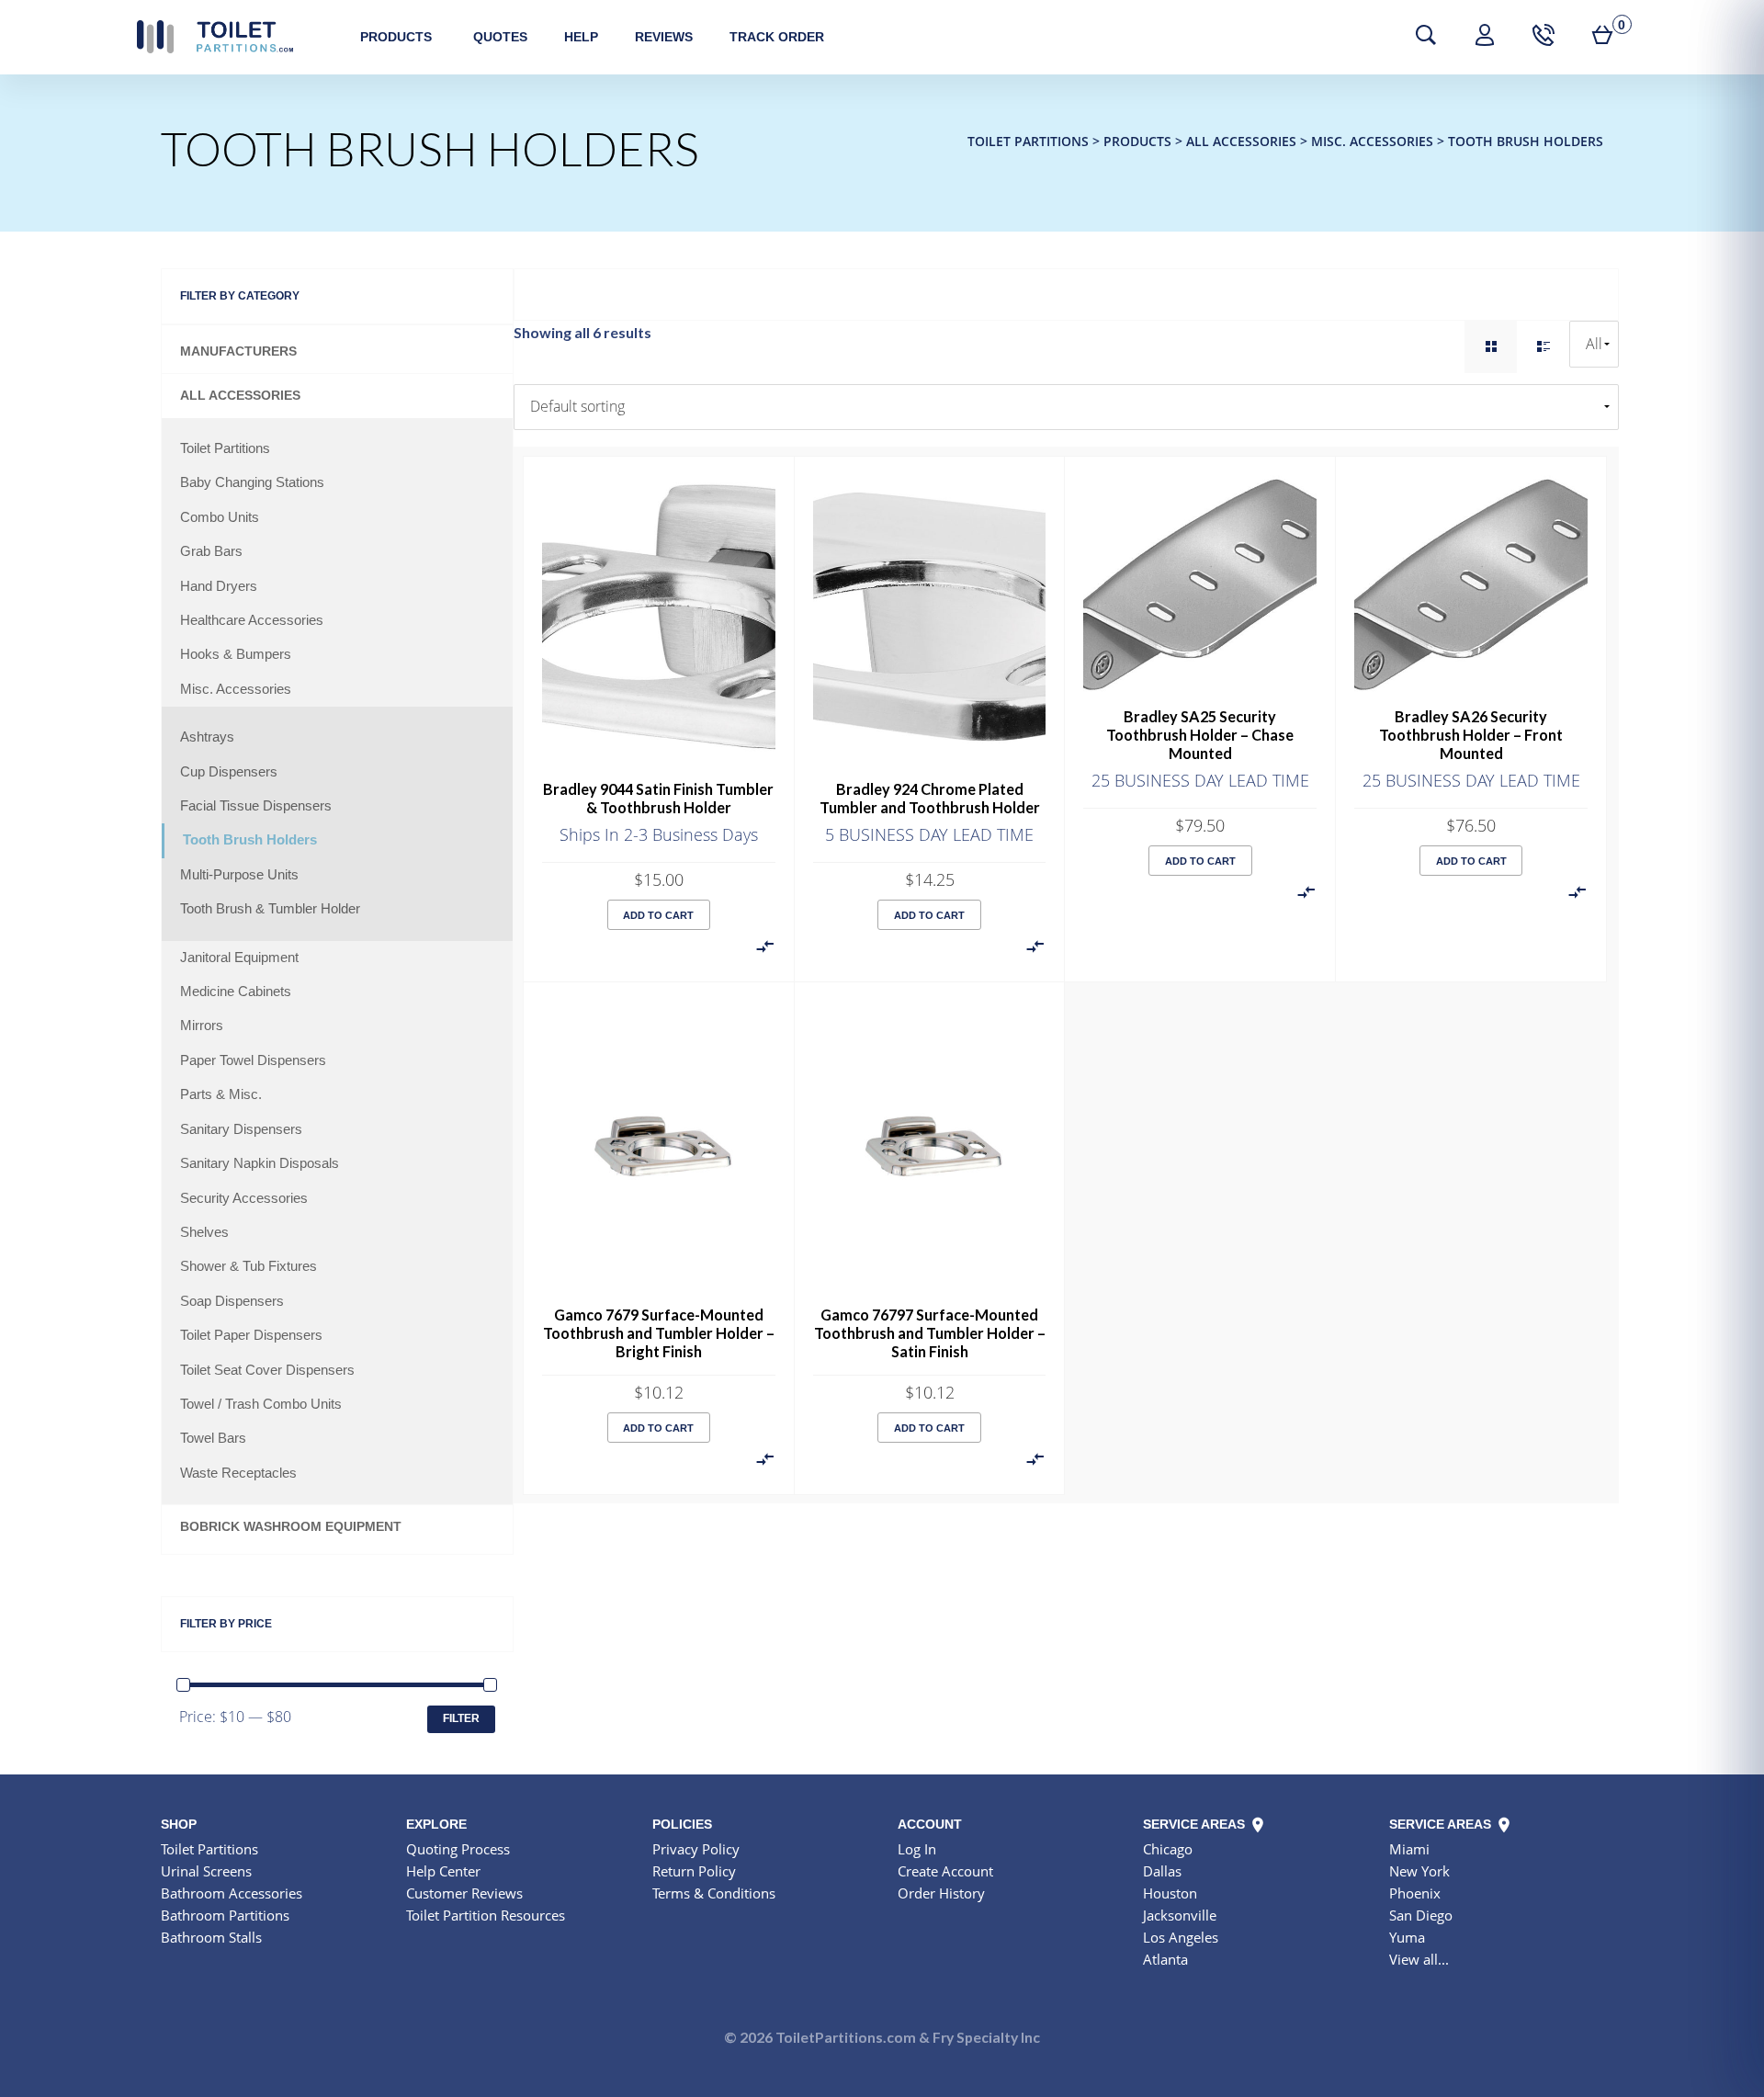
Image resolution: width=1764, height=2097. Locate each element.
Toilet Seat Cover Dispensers (267, 1370)
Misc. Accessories (236, 689)
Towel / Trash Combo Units (261, 1404)
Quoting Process (458, 1849)
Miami (1409, 1849)
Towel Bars (213, 1438)
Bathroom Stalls (211, 1937)
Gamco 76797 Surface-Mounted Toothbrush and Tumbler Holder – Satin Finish (930, 1333)
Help (581, 37)
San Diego (1421, 1915)
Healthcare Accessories (252, 620)
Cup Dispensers (229, 772)
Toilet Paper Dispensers (251, 1335)
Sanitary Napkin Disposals (260, 1163)
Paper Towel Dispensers (253, 1060)
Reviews (664, 37)
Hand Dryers (219, 586)
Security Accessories (244, 1198)
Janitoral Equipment (239, 958)
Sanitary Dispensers (241, 1129)
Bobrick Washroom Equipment (291, 1527)
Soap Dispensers (232, 1301)
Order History (941, 1893)
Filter (461, 1718)
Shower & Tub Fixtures (249, 1266)
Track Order (777, 37)
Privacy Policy (696, 1849)
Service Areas (1196, 1824)
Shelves (204, 1232)
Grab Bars (211, 551)
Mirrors (202, 1026)
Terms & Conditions (714, 1893)
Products (396, 37)
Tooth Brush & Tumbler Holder (270, 909)
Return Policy (694, 1871)
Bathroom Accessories (232, 1893)
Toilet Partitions (215, 37)
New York (1419, 1871)
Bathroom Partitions (225, 1915)
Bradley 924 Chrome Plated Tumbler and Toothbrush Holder (930, 798)
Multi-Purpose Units (239, 875)
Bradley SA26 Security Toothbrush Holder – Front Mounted (1471, 735)
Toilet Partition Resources (486, 1915)
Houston (1170, 1893)
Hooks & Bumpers (236, 654)
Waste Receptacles (238, 1473)
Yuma (1407, 1937)
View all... (1419, 1959)
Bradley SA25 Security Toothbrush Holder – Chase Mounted (1200, 735)
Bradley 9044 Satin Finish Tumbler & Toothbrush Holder (658, 798)
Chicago (1168, 1849)
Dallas (1162, 1871)
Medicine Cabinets (236, 992)
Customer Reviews (464, 1893)
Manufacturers (238, 351)
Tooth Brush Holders (250, 840)
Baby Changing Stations (252, 482)
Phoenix (1415, 1893)
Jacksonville (1180, 1915)
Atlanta (1165, 1959)
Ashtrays (207, 737)
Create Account (945, 1871)
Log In (917, 1849)
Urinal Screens (206, 1871)
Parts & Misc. (221, 1094)
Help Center (443, 1871)
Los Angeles (1181, 1937)
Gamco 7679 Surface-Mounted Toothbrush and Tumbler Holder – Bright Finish (659, 1333)
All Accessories (240, 396)
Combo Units (220, 517)
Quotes (500, 37)
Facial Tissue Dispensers (256, 806)
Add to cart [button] (658, 915)
